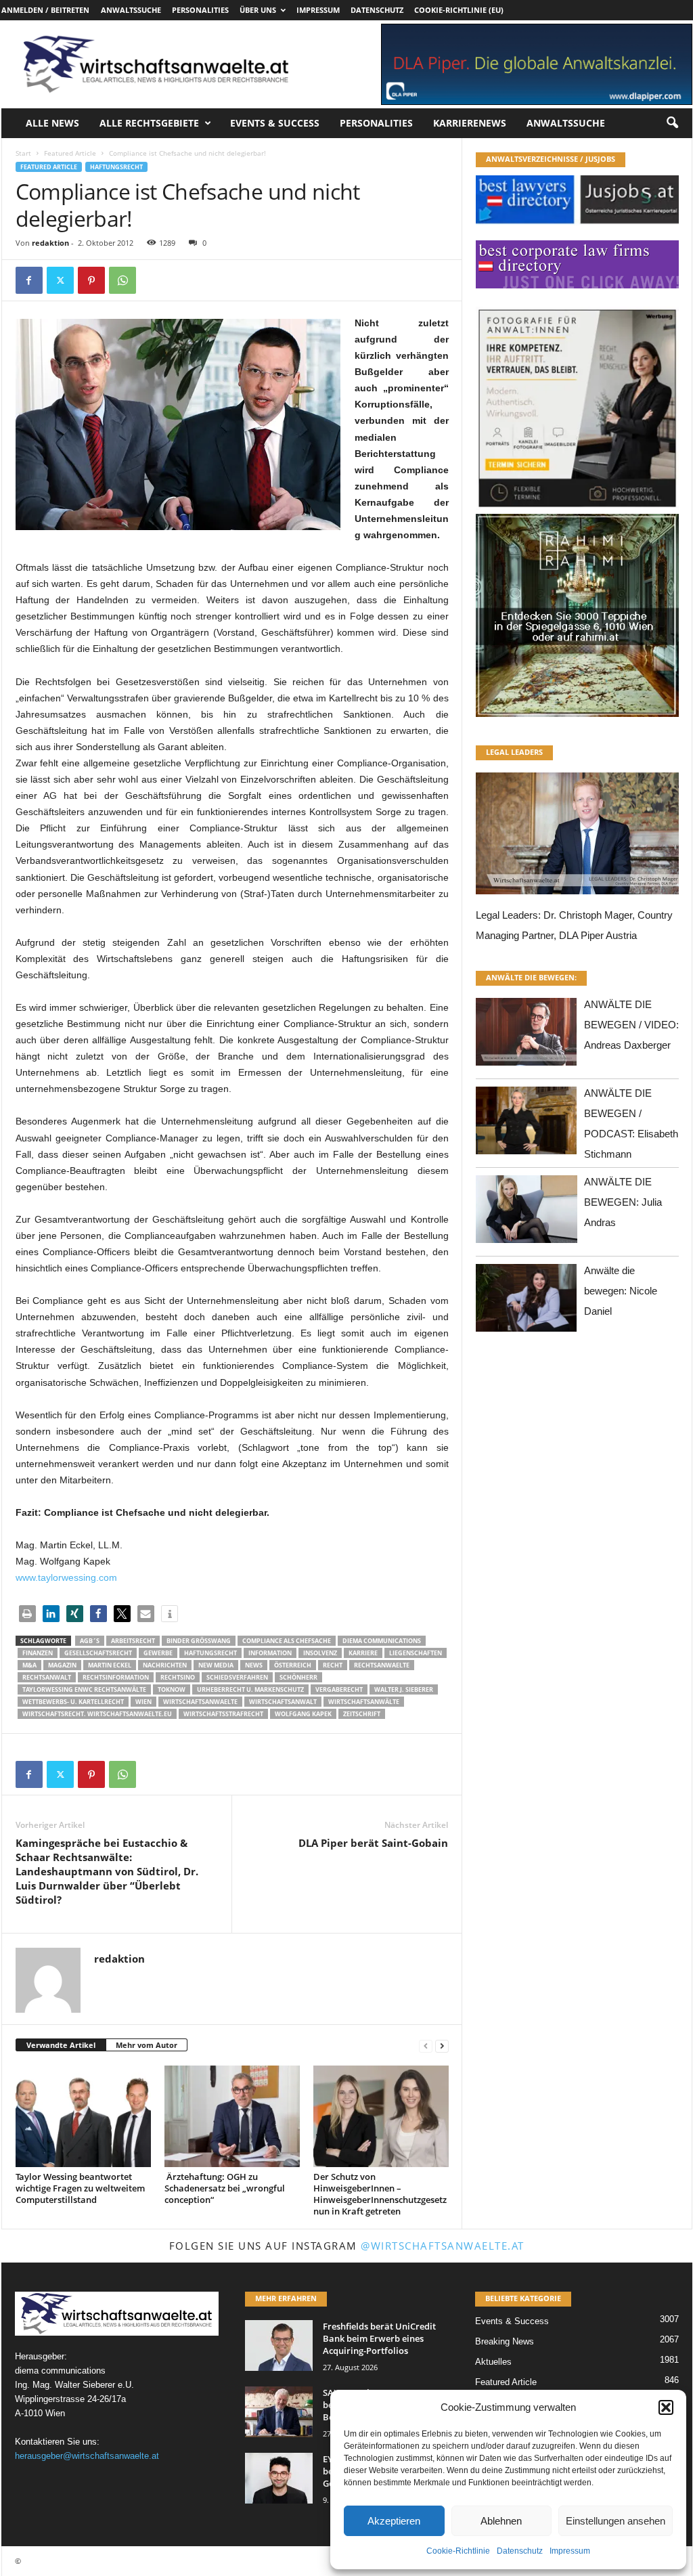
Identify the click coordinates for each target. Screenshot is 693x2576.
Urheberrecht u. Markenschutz (250, 1689)
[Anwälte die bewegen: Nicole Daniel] (527, 1302)
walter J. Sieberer (404, 1689)
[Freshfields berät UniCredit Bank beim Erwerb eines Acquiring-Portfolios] (279, 2345)
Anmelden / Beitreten (45, 10)
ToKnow (172, 1689)
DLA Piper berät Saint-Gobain (373, 1843)
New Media (216, 1665)
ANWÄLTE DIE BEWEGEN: (531, 977)
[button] (666, 2407)
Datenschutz (520, 2551)
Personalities (200, 10)
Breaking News (505, 2341)
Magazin (62, 1665)
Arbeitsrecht (133, 1641)
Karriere (363, 1653)
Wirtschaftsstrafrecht (223, 1714)
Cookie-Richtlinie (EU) (459, 10)
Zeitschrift (362, 1714)
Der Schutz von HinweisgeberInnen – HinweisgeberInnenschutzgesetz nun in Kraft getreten (380, 2194)
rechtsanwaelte (382, 1665)
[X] (60, 280)
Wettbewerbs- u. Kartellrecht (73, 1702)
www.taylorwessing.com (66, 1577)
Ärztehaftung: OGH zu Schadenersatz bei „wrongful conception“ (225, 2188)
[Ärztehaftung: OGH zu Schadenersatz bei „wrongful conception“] (232, 2116)
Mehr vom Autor (147, 2045)
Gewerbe (158, 1653)
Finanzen (38, 1653)
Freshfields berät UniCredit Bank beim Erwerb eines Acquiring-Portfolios (379, 2338)
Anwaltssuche (131, 10)
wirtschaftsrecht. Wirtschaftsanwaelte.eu (97, 1714)
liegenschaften (416, 1653)
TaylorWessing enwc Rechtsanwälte (84, 1689)
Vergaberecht (339, 1689)
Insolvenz (320, 1653)
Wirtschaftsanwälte (364, 1702)
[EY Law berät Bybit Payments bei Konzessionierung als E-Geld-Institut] (279, 2478)
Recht (333, 1665)
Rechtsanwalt (47, 1677)
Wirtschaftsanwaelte (200, 1702)
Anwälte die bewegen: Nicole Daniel (621, 1291)
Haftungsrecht (116, 167)
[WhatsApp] (122, 280)
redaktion (50, 243)
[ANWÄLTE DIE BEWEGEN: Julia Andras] (527, 1213)
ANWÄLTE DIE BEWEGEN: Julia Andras (623, 1202)
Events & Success (275, 123)
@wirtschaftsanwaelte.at (443, 2246)
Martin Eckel (110, 1665)
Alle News (52, 123)
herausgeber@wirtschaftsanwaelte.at (87, 2456)
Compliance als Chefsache (287, 1641)
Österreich (293, 1665)
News (254, 1665)
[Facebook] (29, 280)
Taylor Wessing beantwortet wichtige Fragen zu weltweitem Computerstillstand (80, 2188)
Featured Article (70, 153)
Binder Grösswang (199, 1641)
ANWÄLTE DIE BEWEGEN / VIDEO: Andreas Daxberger (631, 1025)
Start (23, 153)
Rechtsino (178, 1677)
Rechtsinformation (116, 1677)
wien (143, 1702)
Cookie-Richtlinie (458, 2551)
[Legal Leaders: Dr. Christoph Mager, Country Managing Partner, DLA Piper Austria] (577, 837)
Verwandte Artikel (61, 2045)
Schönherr (298, 1677)
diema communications (382, 1641)
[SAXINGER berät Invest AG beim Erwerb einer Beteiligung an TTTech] (279, 2412)
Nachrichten (165, 1665)
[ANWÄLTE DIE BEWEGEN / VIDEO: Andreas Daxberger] (527, 1035)
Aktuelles (493, 2362)
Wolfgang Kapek (303, 1714)
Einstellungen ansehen (616, 2521)
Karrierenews (470, 123)
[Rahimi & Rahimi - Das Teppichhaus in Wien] (577, 510)
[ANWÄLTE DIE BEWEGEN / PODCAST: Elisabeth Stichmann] (527, 1124)
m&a (29, 1665)
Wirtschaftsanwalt (283, 1702)
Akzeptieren (394, 2521)
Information (270, 1653)
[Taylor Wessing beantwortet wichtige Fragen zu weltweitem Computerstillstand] (83, 2116)
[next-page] (442, 2046)
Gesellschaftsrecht (98, 1653)
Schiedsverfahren (237, 1677)
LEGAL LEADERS (514, 752)
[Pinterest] (91, 280)
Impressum (570, 2551)
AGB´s (90, 1641)
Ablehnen (501, 2521)
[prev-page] (426, 2046)
